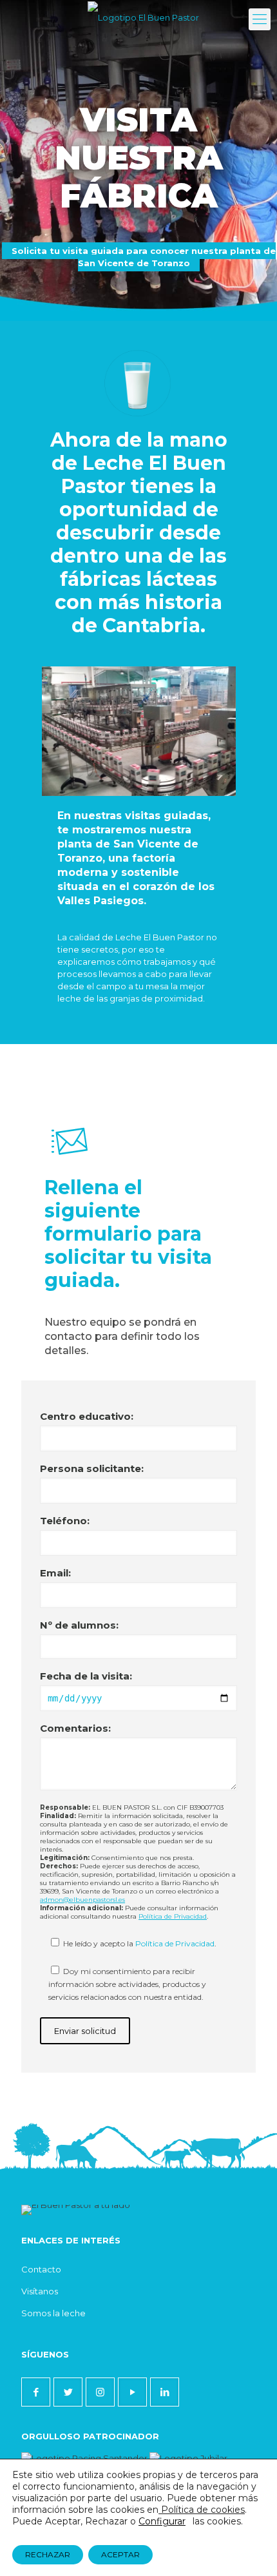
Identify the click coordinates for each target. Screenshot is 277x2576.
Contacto (41, 2269)
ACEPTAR (120, 2554)
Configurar (162, 2521)
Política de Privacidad (173, 1916)
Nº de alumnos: (79, 1625)
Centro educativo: (87, 1416)
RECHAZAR (48, 2554)
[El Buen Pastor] (143, 16)
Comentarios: (75, 1728)
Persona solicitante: (92, 1468)
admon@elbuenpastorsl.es (82, 1900)
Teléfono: (65, 1521)
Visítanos (40, 2291)
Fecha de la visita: (86, 1676)
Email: (55, 1573)
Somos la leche (53, 2313)
